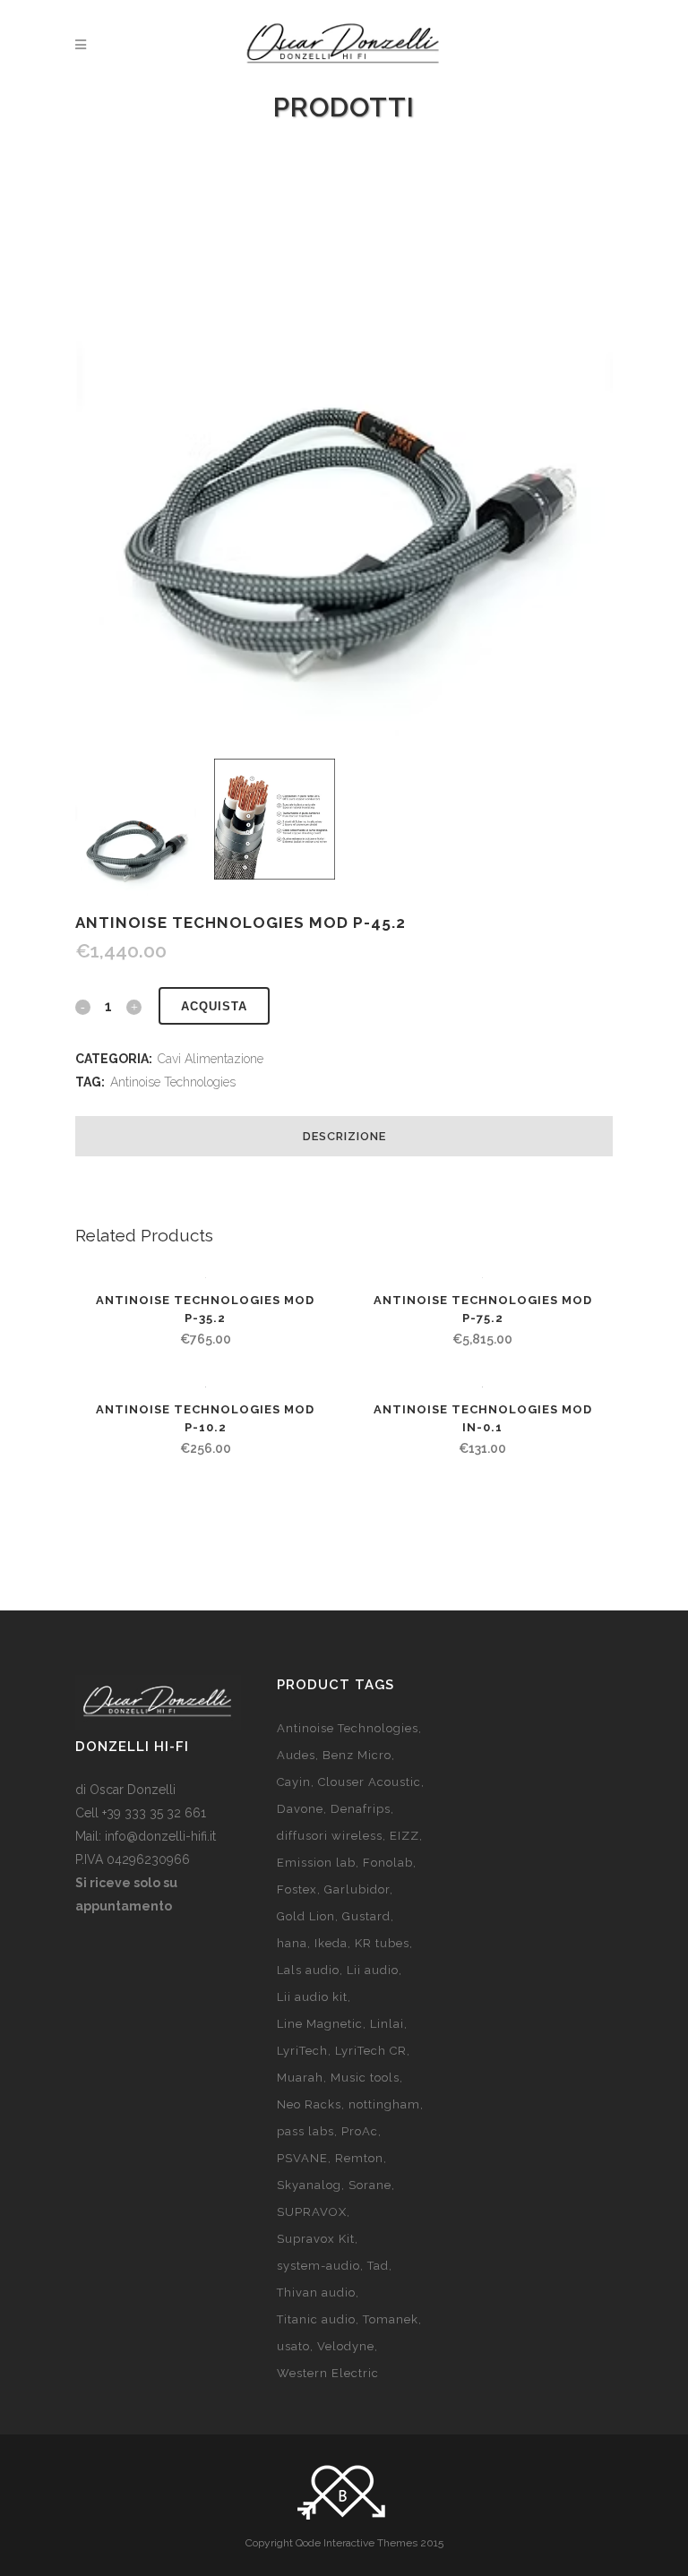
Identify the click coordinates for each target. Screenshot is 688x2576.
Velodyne (346, 2346)
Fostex (297, 1889)
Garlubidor (357, 1889)
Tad (378, 2266)
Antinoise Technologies (173, 1082)
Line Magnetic (320, 2024)
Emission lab (316, 1863)
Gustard (366, 1916)
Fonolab (388, 1863)
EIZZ (404, 1836)
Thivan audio (316, 2293)
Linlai (387, 2024)
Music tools (365, 2078)
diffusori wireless (330, 1836)
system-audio (318, 2266)
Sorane (370, 2185)
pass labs (305, 2131)
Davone (300, 1809)
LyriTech (302, 2051)
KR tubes (382, 1943)
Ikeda (331, 1943)
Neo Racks (309, 2104)
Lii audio (373, 1970)
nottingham (384, 2104)
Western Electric (328, 2373)
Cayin (294, 1782)
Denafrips (361, 1809)
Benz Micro (357, 1755)
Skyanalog (309, 2185)
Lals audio (308, 1970)
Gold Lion (306, 1916)
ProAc (360, 2131)
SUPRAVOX (312, 2212)
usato (293, 2346)
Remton (359, 2158)
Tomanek (391, 2319)
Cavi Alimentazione (211, 1059)
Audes (296, 1755)
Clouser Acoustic (370, 1782)
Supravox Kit (316, 2239)
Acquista (214, 1006)
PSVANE (302, 2158)
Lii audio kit (312, 1997)
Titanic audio (316, 2319)
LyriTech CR (371, 2051)
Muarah (300, 2078)
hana (292, 1943)
